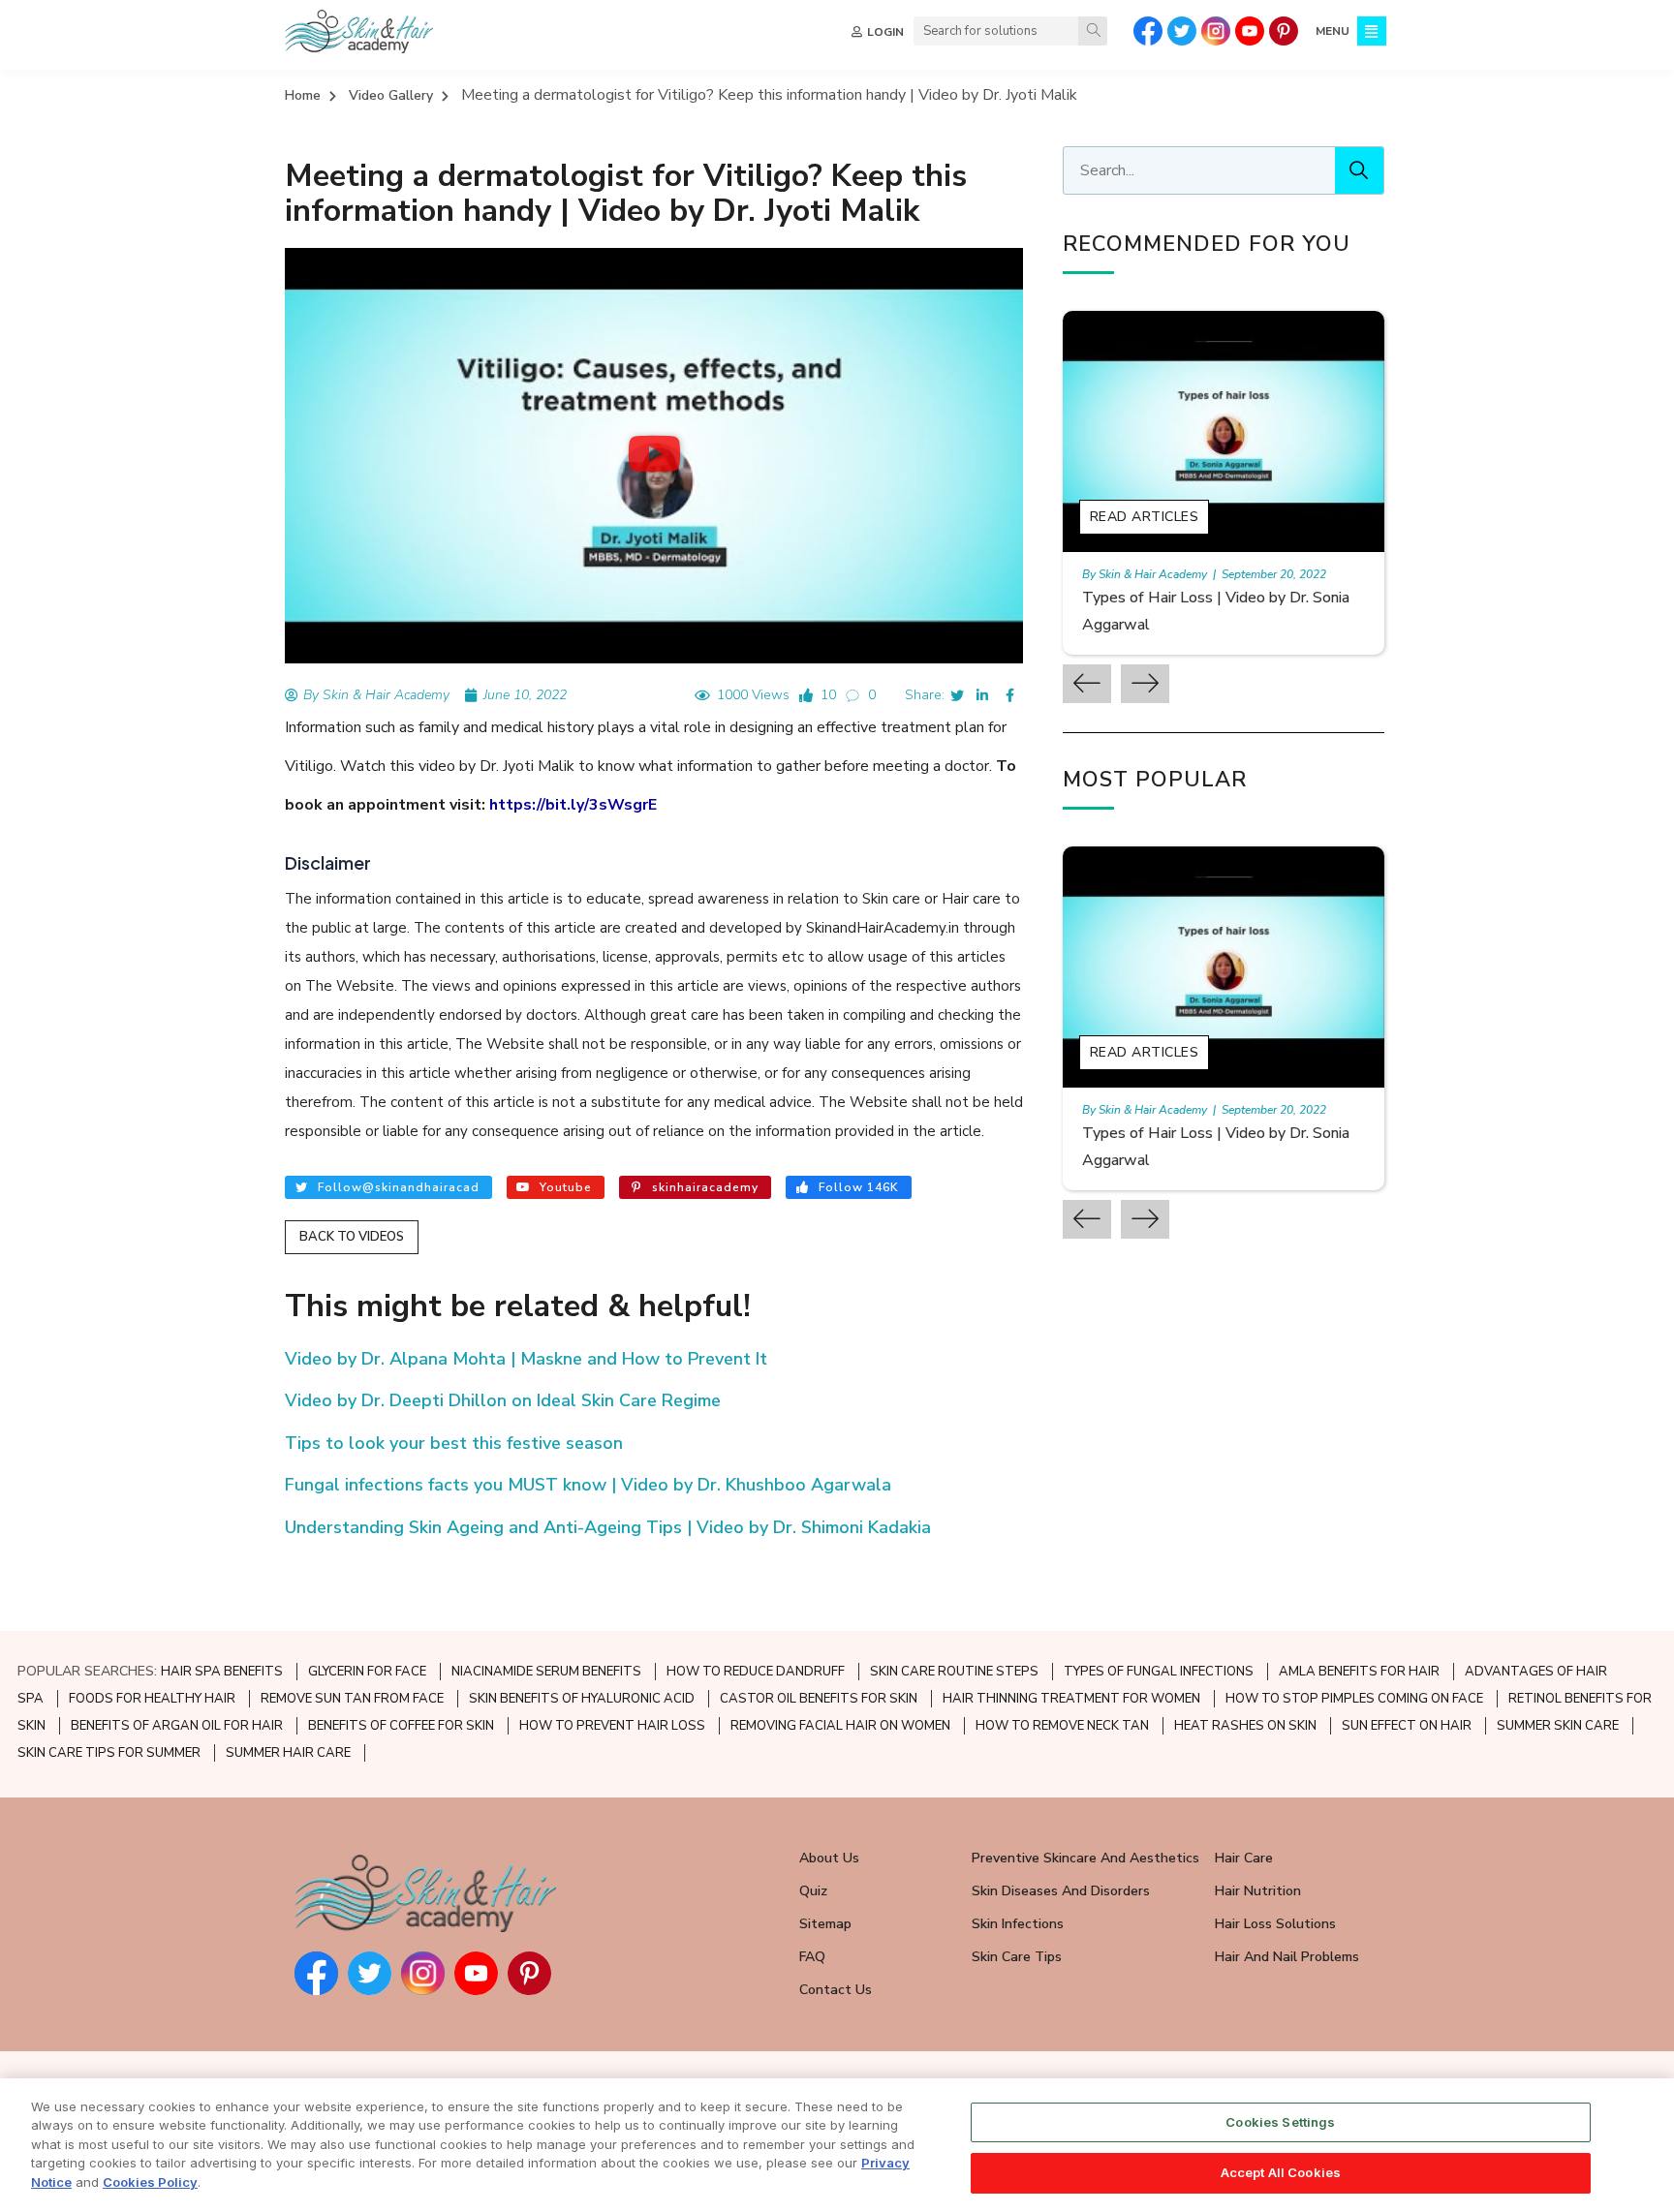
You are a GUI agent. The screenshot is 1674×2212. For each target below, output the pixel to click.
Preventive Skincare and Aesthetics (1085, 1858)
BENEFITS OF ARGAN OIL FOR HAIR (177, 1726)
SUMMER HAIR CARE (288, 1753)
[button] (654, 455)
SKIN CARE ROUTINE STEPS (954, 1672)
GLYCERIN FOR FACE (367, 1672)
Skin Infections (1018, 1924)
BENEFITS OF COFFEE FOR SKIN (401, 1726)
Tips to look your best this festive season (454, 1443)
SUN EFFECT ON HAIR (1407, 1726)
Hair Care (1244, 1858)
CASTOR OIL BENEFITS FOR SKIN (819, 1699)
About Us (829, 1858)
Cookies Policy (150, 2182)
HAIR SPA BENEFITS (222, 1672)
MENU (1333, 31)
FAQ (812, 1957)
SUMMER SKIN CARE (1558, 1726)
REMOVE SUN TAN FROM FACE (352, 1699)
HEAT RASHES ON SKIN (1245, 1726)
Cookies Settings (1280, 2122)
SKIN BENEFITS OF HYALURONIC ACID (582, 1699)
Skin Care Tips (1017, 1957)
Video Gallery (391, 95)
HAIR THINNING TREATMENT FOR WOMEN (1071, 1699)
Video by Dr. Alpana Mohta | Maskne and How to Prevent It (526, 1359)
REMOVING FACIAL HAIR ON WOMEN (840, 1726)
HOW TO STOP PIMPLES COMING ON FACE (1354, 1699)
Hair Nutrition (1258, 1891)
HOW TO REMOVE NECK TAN (1062, 1726)
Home (303, 95)
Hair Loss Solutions (1275, 1924)
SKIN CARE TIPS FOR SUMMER (109, 1753)
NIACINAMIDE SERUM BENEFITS (546, 1672)
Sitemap (825, 1924)
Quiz (813, 1891)
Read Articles (1145, 517)
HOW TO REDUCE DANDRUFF (756, 1672)
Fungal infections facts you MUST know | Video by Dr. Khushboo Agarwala (588, 1485)
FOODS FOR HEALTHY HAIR (152, 1699)
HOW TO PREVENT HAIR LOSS (612, 1726)
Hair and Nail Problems (1287, 1957)
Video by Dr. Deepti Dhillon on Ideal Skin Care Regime (503, 1400)
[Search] (1093, 31)
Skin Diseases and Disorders (1061, 1891)
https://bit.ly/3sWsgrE (573, 805)
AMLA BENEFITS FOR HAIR (1359, 1672)
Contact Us (836, 1990)
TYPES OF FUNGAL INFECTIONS (1159, 1672)
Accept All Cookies (1281, 2171)
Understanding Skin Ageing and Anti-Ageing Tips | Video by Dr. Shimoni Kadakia (608, 1527)
